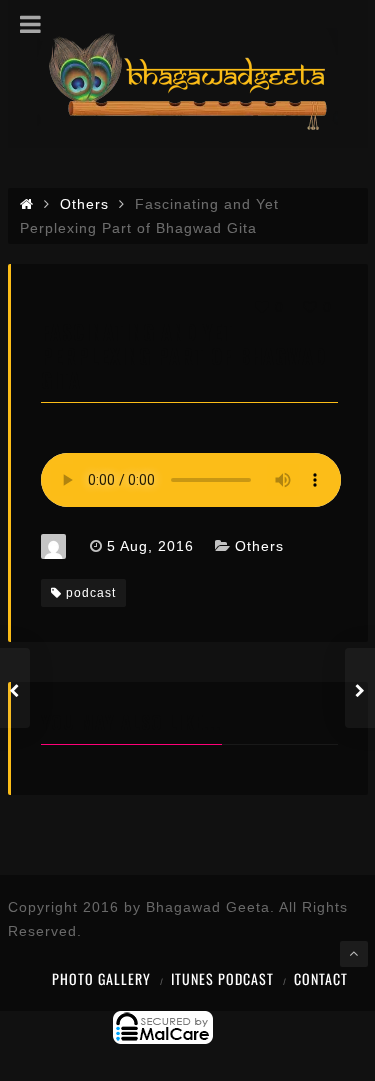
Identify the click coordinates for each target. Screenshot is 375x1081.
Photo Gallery (101, 978)
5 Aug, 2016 (150, 546)
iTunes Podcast (222, 978)
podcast (91, 593)
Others (259, 546)
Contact (321, 978)
